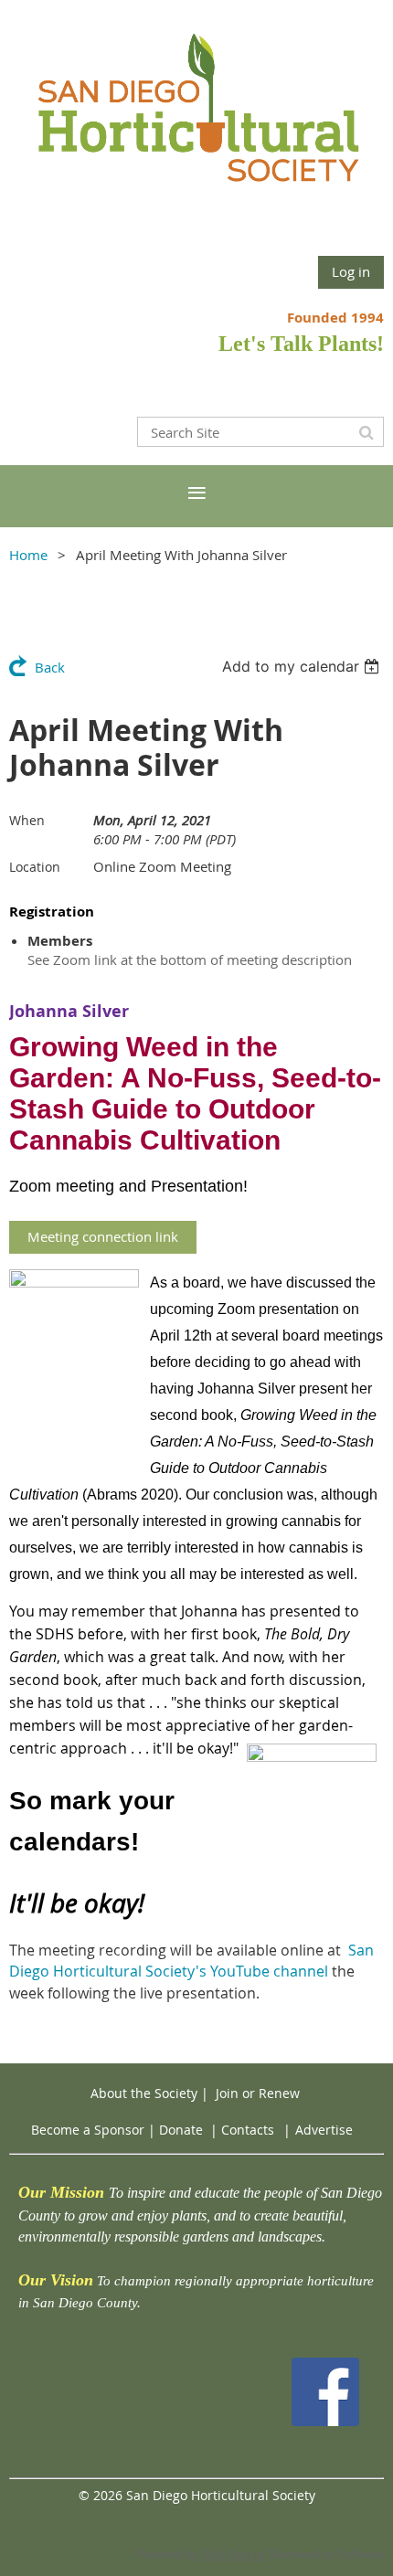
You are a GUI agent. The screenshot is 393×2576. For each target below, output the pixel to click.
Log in (351, 271)
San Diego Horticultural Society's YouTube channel (191, 1961)
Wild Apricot (234, 2555)
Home (28, 555)
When (27, 820)
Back (50, 667)
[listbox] (303, 666)
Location (35, 867)
